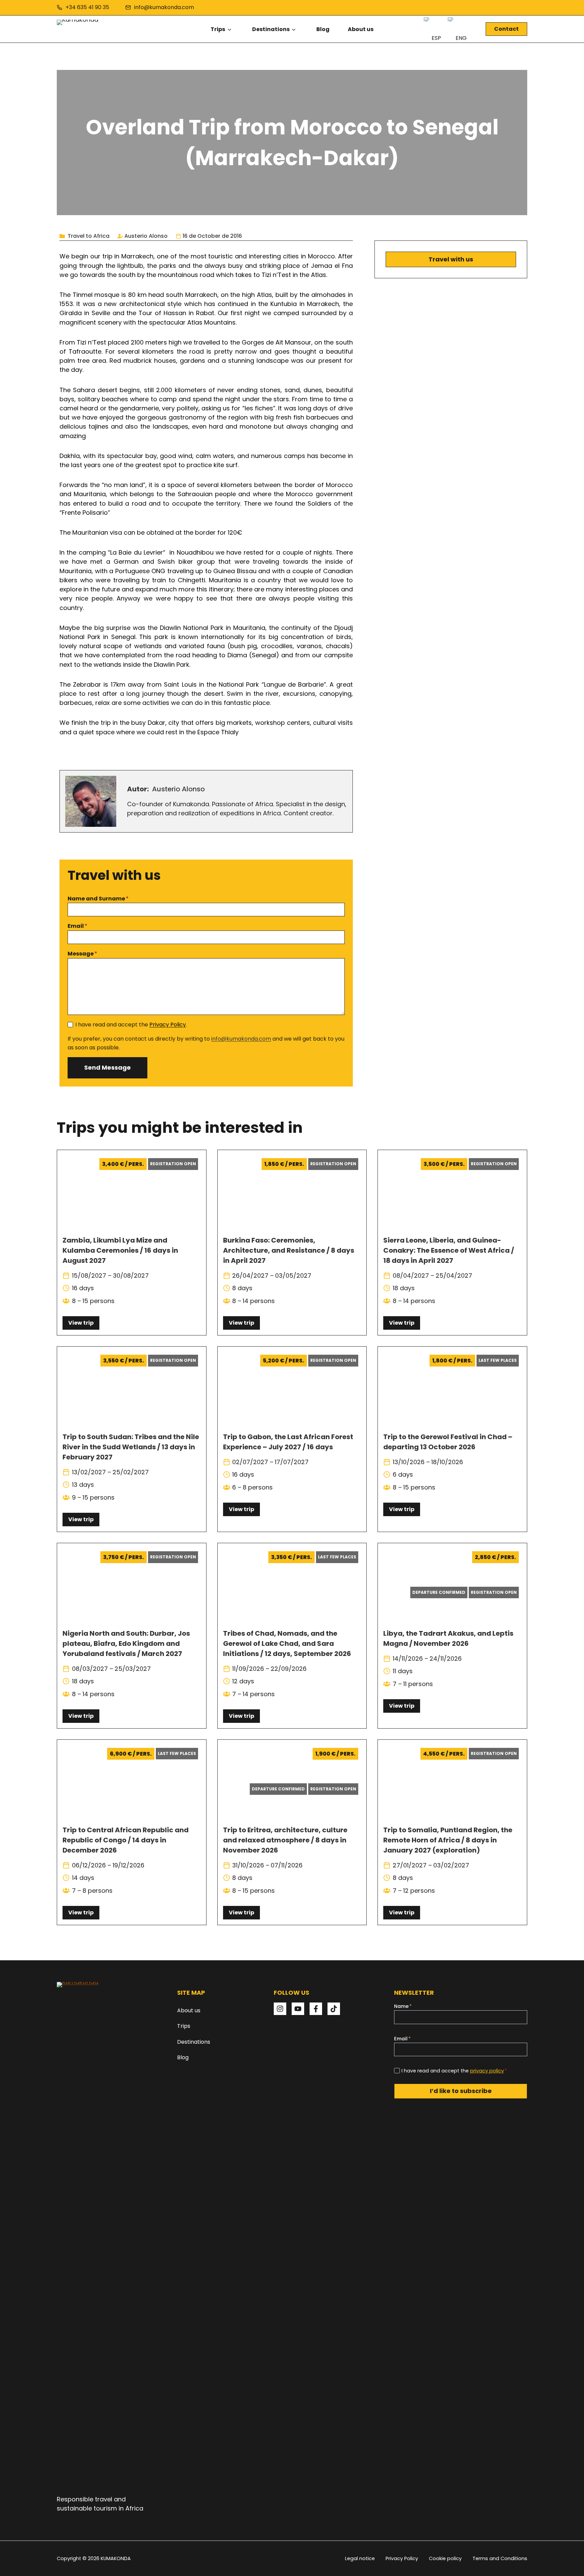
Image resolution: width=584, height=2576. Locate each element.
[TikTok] (334, 2009)
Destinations (271, 29)
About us (361, 29)
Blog (323, 29)
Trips (218, 29)
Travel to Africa (89, 236)
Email (78, 926)
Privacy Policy (168, 1025)
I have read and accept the (454, 2071)
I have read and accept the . (131, 1025)
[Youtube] (298, 2009)
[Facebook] (316, 2009)
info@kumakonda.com (241, 1039)
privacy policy (487, 2071)
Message (82, 954)
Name (403, 2006)
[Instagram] (280, 2009)
